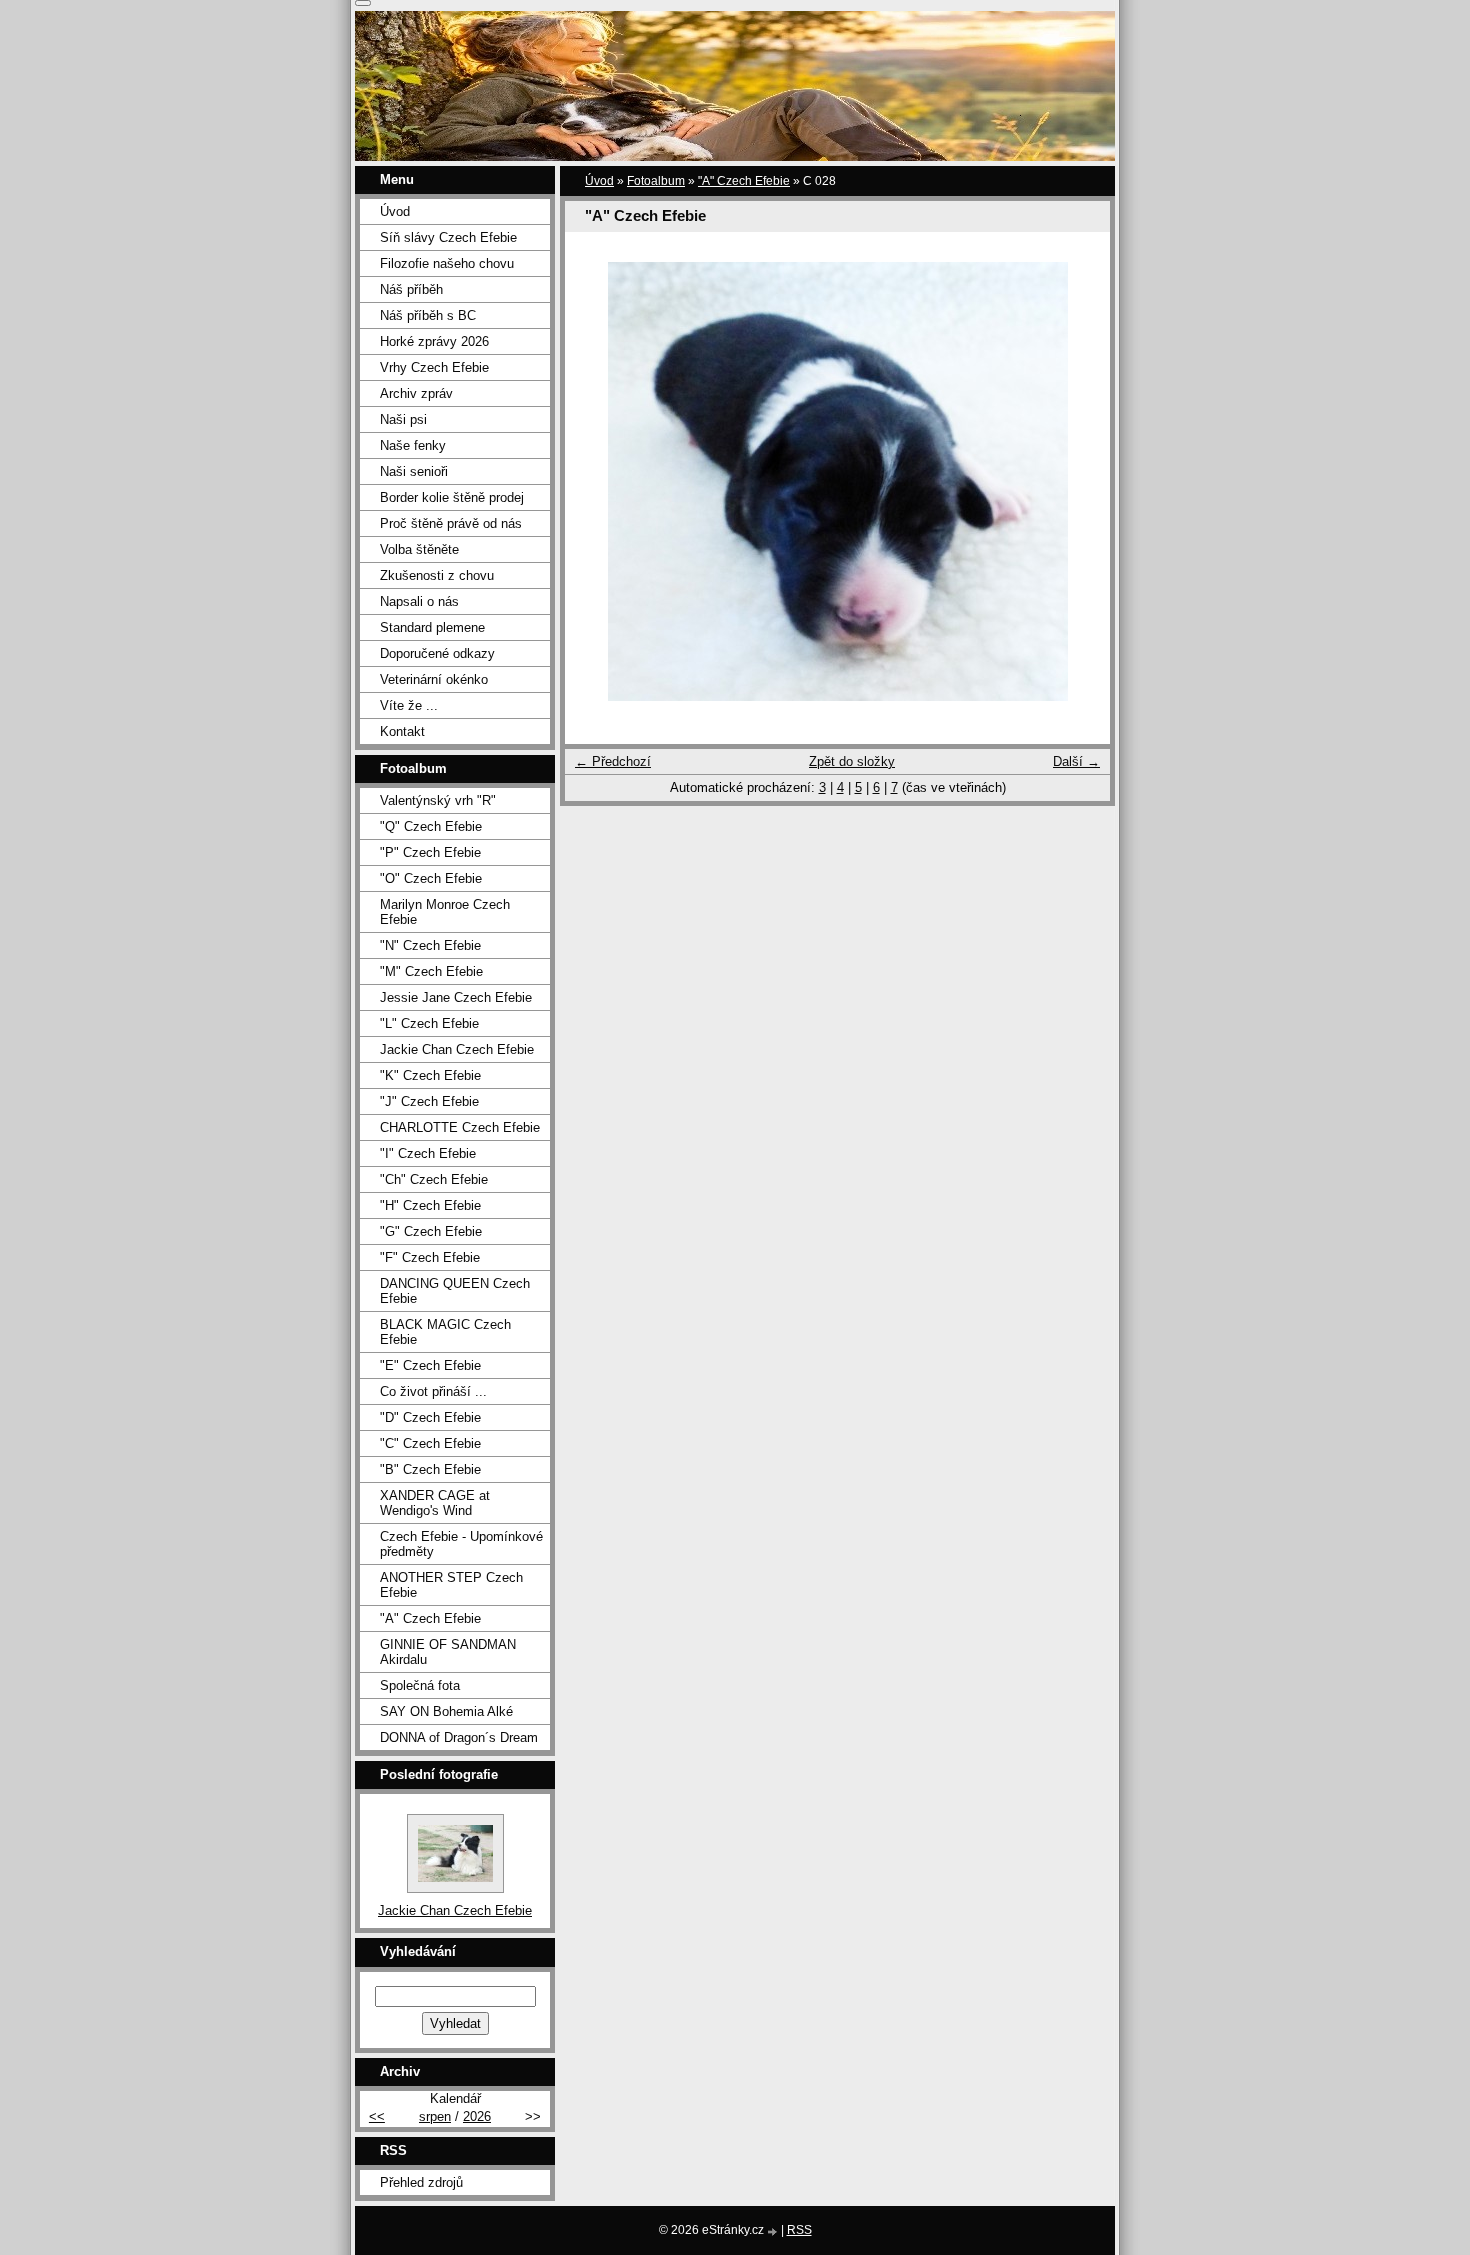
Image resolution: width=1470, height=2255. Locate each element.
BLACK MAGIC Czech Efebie (445, 1332)
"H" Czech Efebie (430, 1205)
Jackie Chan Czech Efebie (457, 1049)
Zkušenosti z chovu (437, 575)
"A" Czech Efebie (744, 181)
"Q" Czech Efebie (431, 826)
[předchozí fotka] (597, 481)
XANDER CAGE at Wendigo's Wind (435, 1503)
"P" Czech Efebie (430, 852)
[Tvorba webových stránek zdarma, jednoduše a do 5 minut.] (774, 2231)
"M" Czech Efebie (431, 971)
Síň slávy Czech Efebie (448, 237)
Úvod (599, 181)
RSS (799, 2230)
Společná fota (420, 1685)
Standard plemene (432, 627)
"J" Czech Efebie (429, 1101)
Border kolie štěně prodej (452, 497)
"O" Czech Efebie (431, 878)
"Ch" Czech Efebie (434, 1179)
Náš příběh (411, 289)
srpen (435, 2116)
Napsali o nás (419, 601)
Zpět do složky (852, 761)
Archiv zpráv (416, 393)
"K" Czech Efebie (430, 1075)
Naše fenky (413, 445)
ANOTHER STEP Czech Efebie (451, 1585)
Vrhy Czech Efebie (434, 367)
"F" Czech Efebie (430, 1257)
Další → (1076, 761)
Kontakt (402, 731)
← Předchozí (613, 761)
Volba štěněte (419, 549)
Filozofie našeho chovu (447, 263)
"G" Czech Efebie (431, 1231)
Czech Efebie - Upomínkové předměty (461, 1544)
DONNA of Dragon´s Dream (459, 1737)
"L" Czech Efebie (429, 1023)
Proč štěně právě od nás (451, 523)
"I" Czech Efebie (428, 1153)
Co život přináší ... (433, 1391)
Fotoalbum (656, 181)
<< (377, 2116)
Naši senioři (414, 471)
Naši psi (403, 419)
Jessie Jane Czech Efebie (456, 997)
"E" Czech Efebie (430, 1365)
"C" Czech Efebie (430, 1443)
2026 (477, 2116)
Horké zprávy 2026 (434, 341)
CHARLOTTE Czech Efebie (460, 1127)
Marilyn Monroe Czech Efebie (445, 912)
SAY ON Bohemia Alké (446, 1711)
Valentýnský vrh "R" (438, 800)
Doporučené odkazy (437, 653)
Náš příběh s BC (428, 315)
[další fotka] (1077, 481)
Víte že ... (409, 705)
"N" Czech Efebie (430, 945)
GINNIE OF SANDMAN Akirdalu (448, 1652)
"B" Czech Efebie (430, 1469)
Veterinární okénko (434, 679)
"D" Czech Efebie (430, 1417)
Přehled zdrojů (421, 2182)
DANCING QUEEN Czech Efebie (455, 1291)
